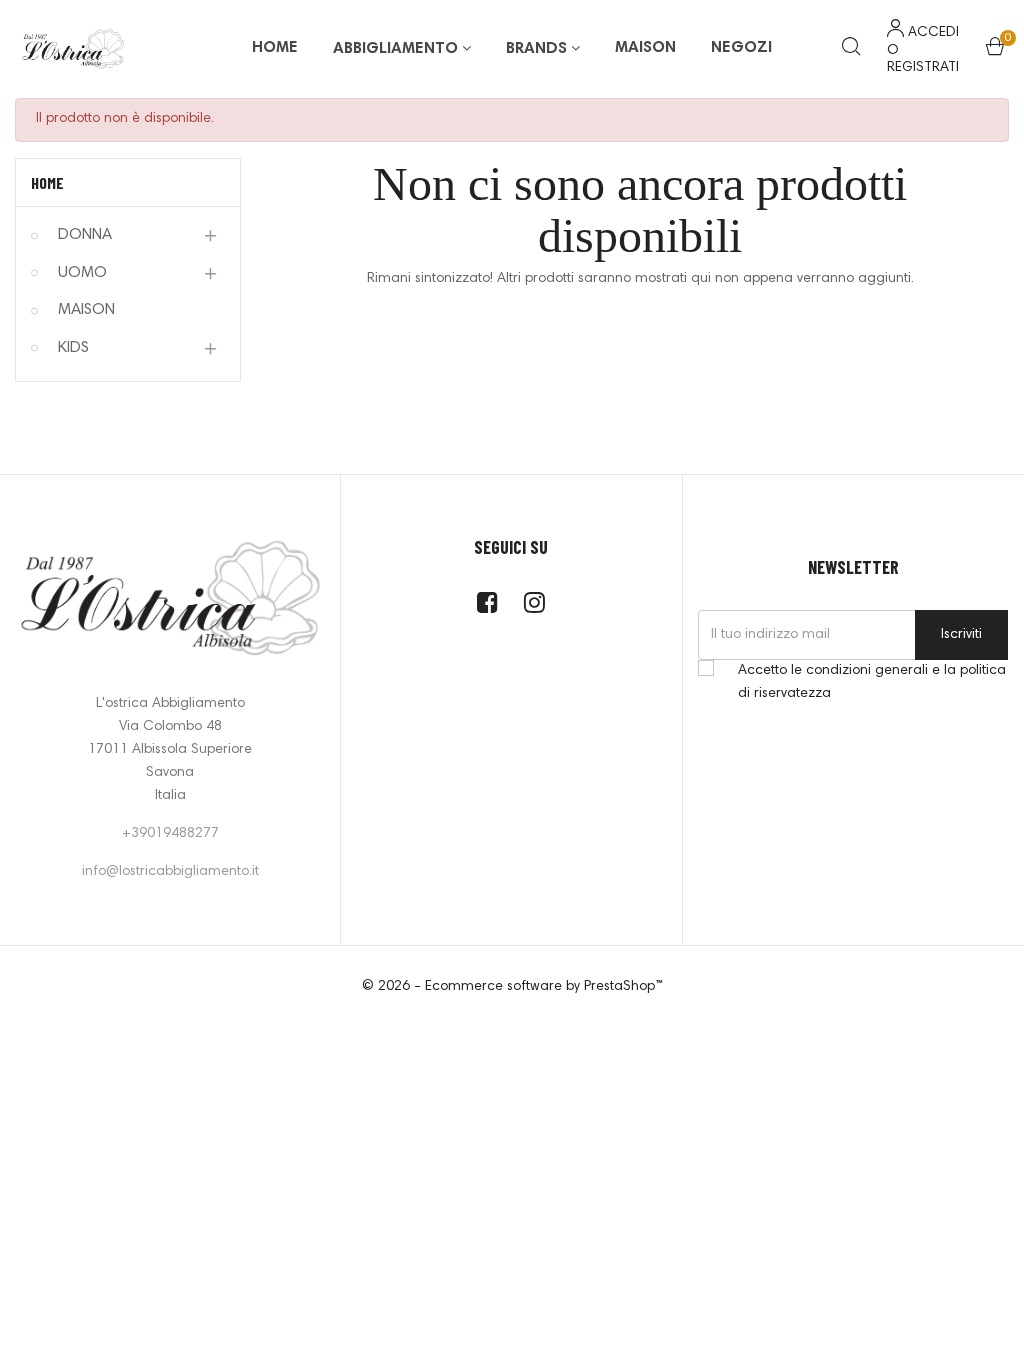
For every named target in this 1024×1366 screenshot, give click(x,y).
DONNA (85, 235)
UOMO (82, 273)
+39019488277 (170, 834)
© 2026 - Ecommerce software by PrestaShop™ (512, 987)
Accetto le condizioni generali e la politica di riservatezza (872, 682)
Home (47, 182)
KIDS (73, 348)
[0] (995, 51)
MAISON (86, 310)
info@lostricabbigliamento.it (170, 872)
